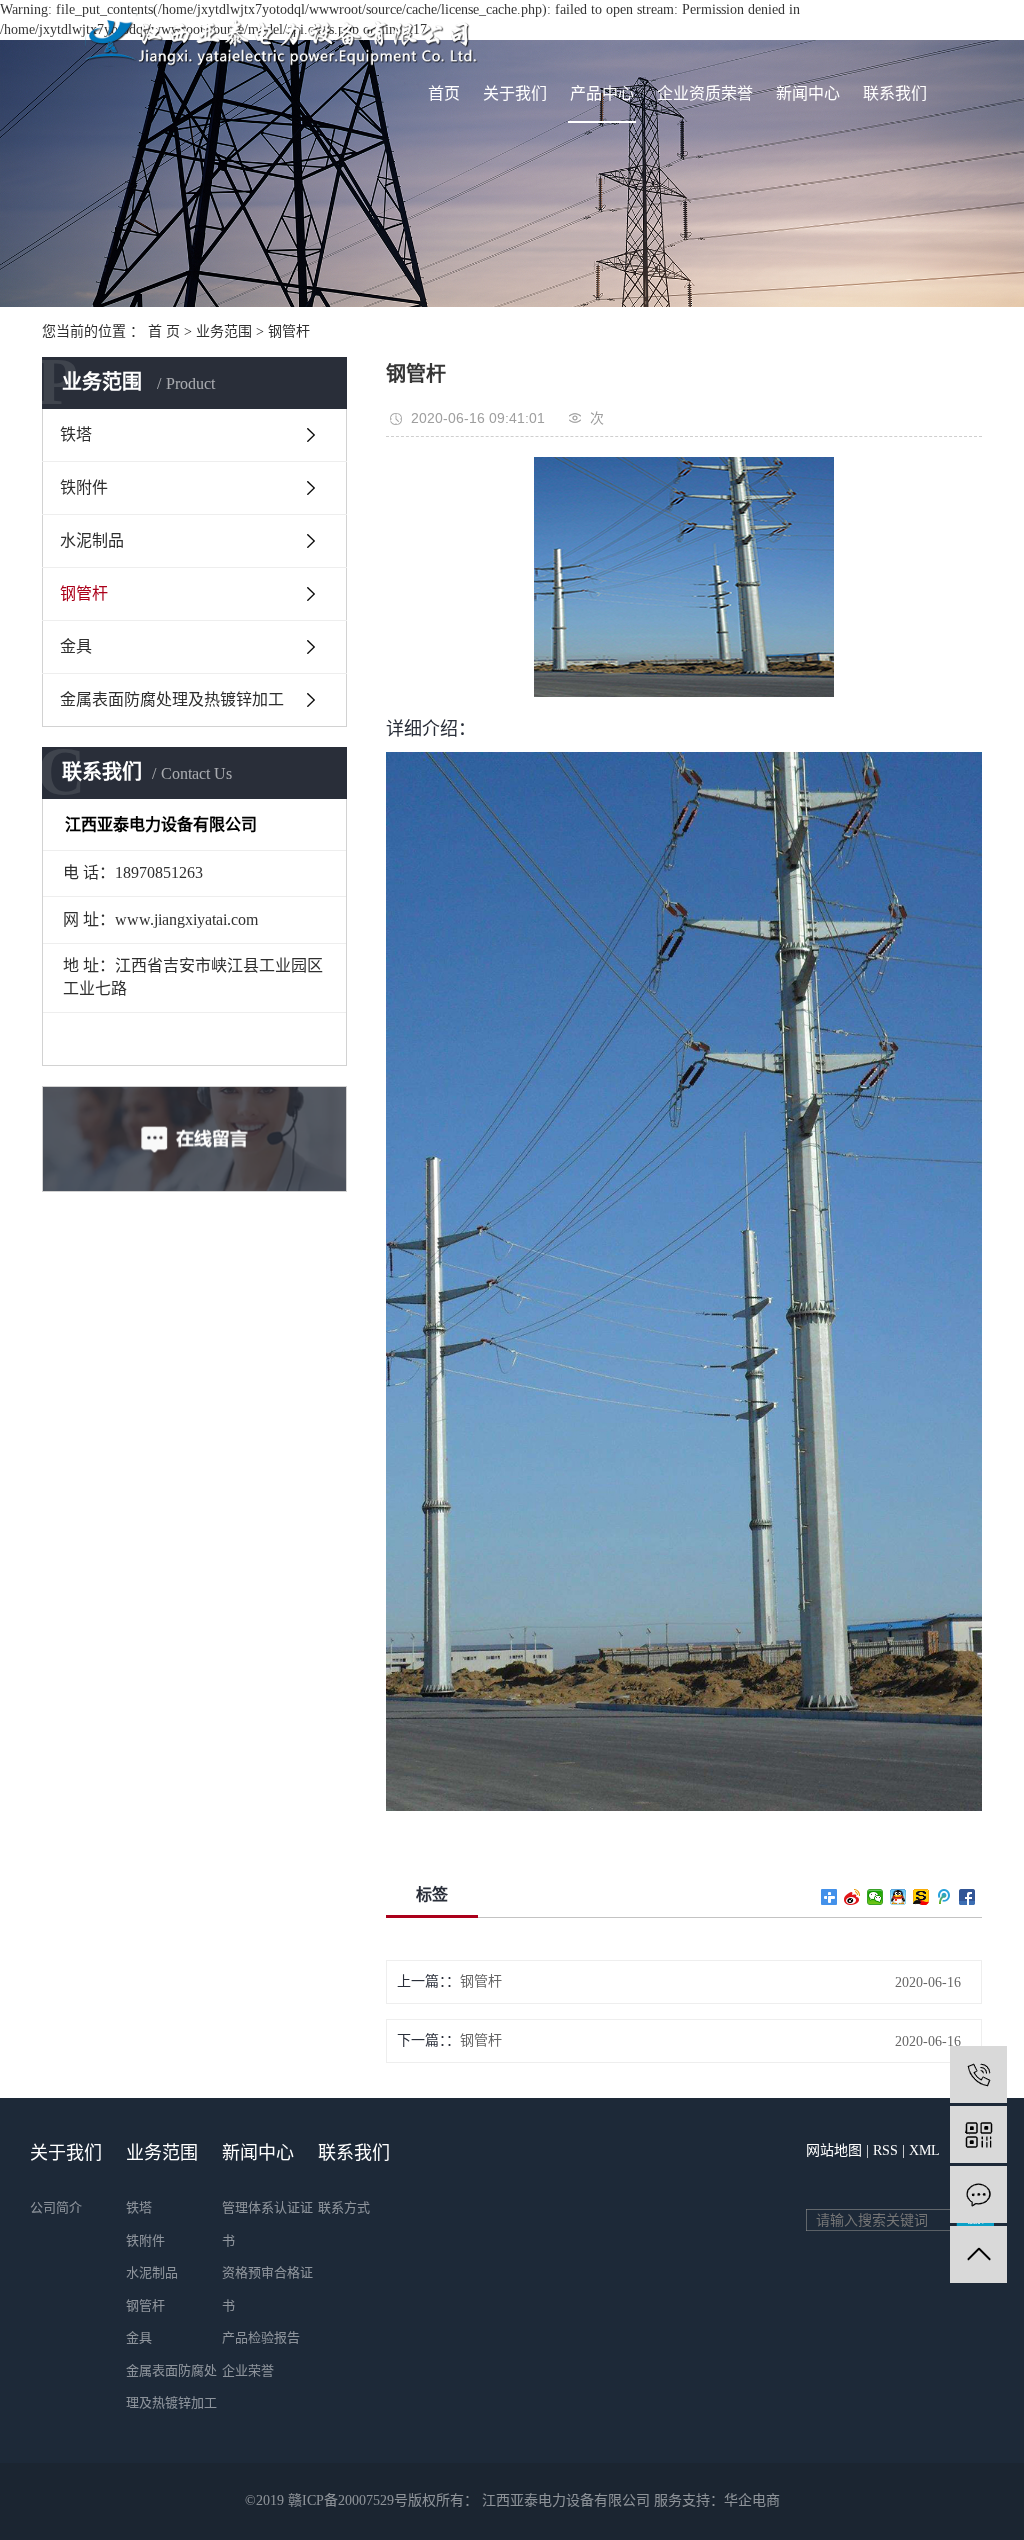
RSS (885, 2150)
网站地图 (834, 2150)
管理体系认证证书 (267, 2224)
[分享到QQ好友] (898, 1897)
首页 (444, 93)
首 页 (164, 331)
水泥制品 (92, 540)
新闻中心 (808, 93)
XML (924, 2150)
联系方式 (344, 2207)
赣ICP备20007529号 (348, 2500)
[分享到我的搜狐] (921, 1897)
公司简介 (56, 2207)
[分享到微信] (875, 1897)
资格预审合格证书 (267, 2289)
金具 (76, 646)
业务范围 (224, 331)
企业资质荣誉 (705, 93)
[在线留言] (978, 2194)
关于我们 (515, 93)
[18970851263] (978, 2074)
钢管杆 (289, 331)
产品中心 (602, 93)
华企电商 (752, 2500)
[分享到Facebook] (967, 1897)
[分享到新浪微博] (852, 1897)
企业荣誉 (248, 2370)
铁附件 (84, 487)
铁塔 (76, 434)
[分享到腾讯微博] (944, 1897)
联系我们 (895, 93)
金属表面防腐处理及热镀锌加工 (172, 699)
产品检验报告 (261, 2337)
